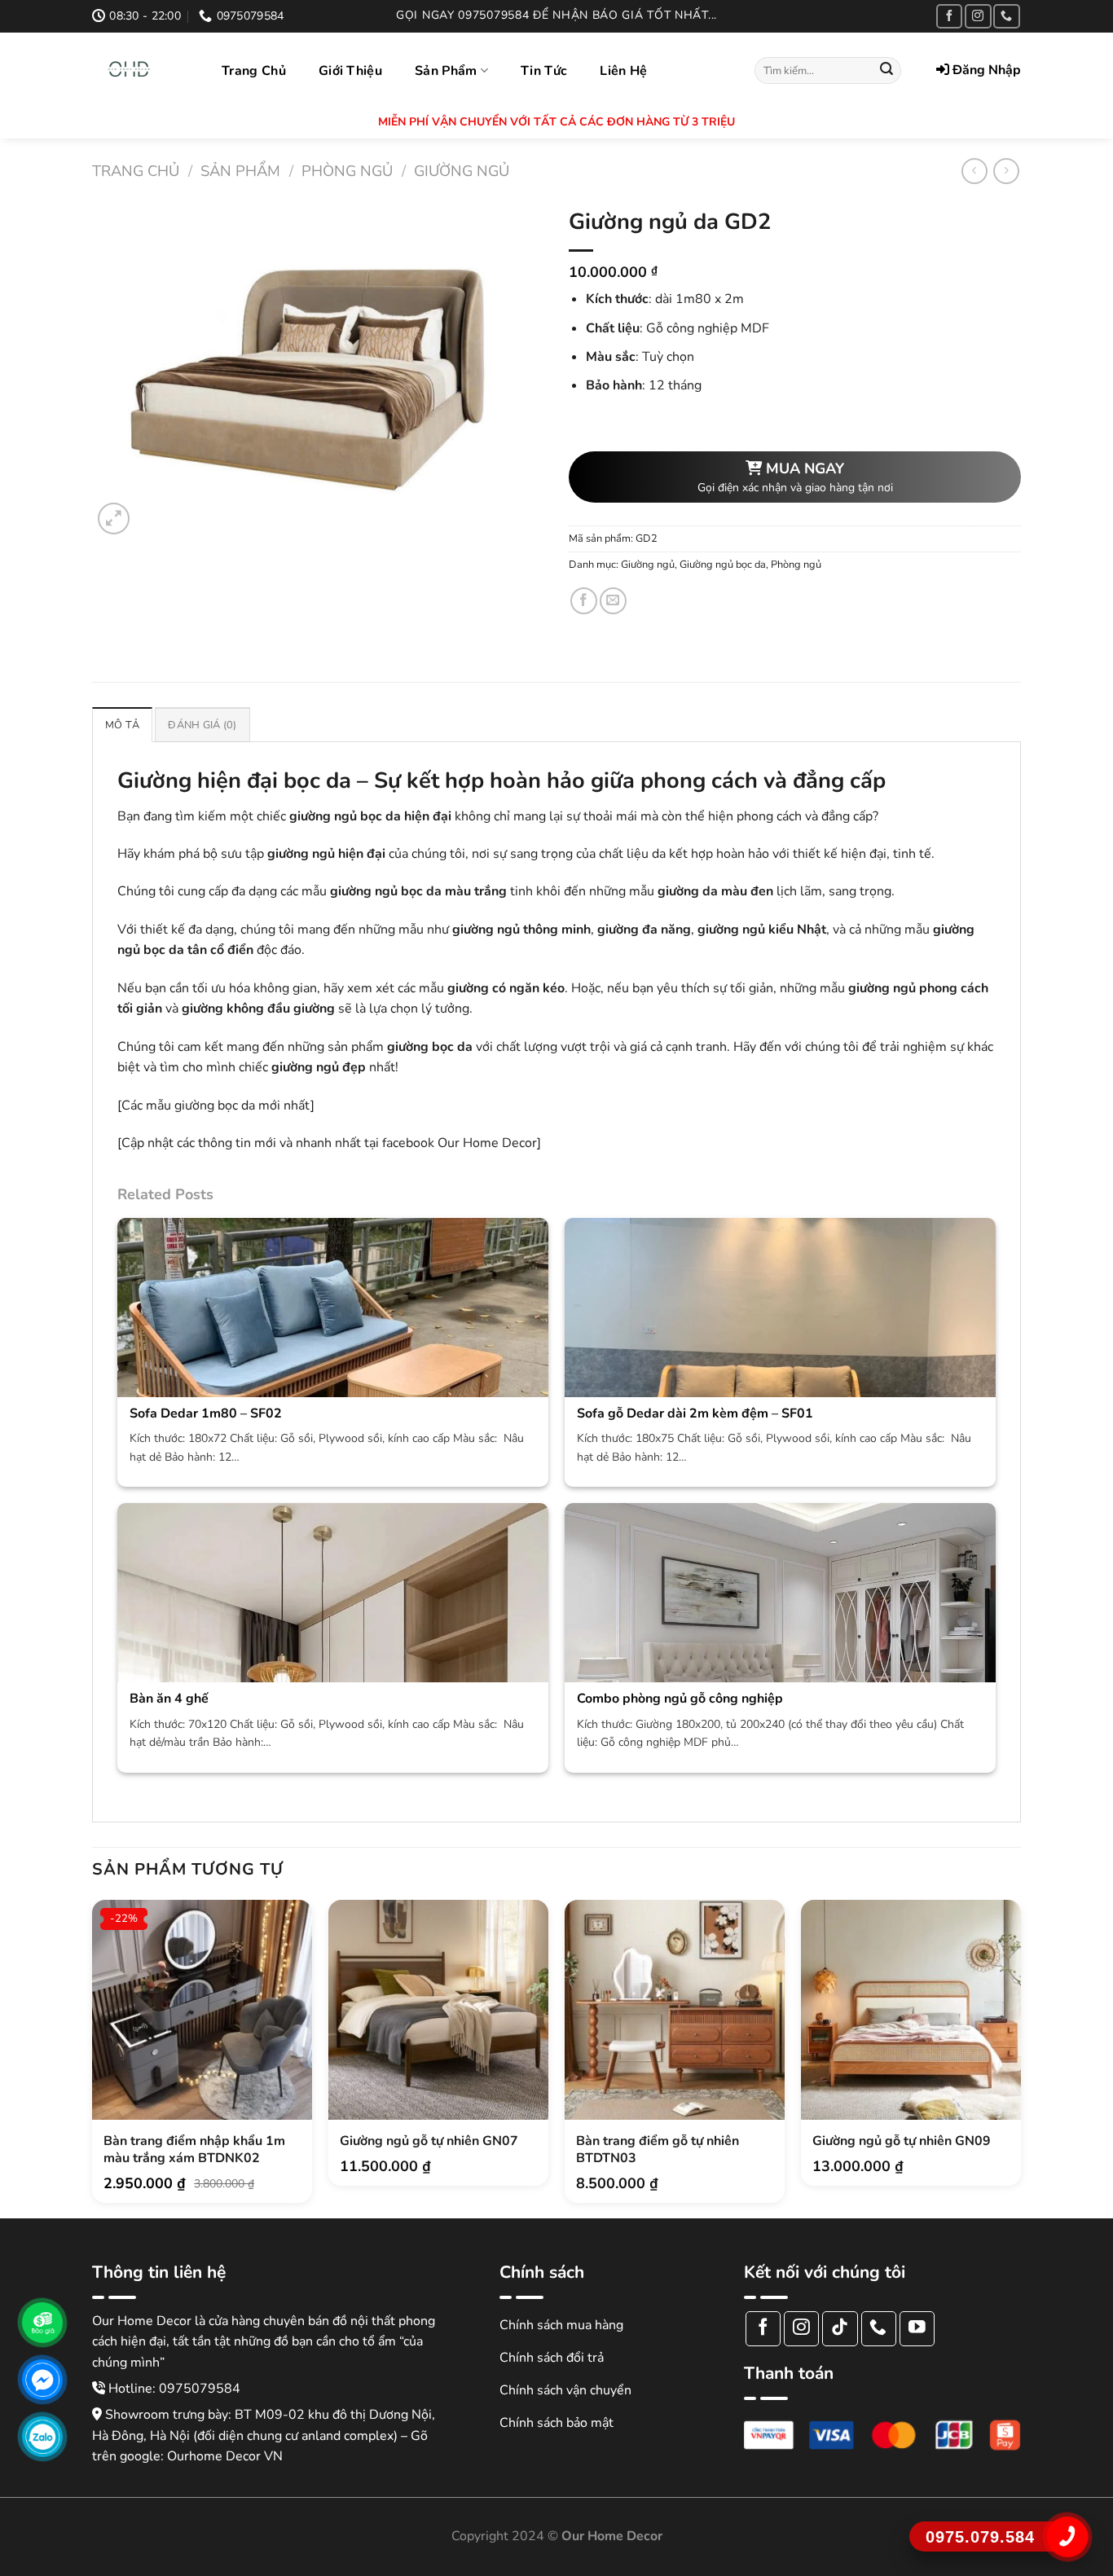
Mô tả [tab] (122, 725)
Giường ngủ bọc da (723, 565)
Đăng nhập (985, 70)
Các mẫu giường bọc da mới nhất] (218, 1106)
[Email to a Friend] (613, 601)
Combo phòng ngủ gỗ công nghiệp (680, 1699)
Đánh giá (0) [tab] (202, 725)
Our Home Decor (487, 1143)
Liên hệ (623, 71)
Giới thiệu (350, 71)
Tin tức (544, 71)
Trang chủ (254, 71)
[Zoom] (114, 519)
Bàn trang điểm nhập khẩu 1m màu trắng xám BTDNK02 (194, 2150)
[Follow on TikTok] (840, 2329)
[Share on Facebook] (584, 601)
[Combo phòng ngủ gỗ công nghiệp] (780, 1648)
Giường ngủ (462, 171)
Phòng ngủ (347, 171)
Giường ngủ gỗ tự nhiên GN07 (429, 2141)
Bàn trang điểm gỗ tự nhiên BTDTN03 (658, 2150)
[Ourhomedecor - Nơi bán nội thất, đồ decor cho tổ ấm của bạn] (145, 69)
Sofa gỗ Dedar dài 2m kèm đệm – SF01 (695, 1414)
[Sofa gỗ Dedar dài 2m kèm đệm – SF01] (780, 1378)
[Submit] (886, 71)
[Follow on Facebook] (949, 16)
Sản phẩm (446, 71)
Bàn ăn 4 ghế (169, 1699)
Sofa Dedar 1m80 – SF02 (206, 1414)
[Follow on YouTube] (917, 2329)
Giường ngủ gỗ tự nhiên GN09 (902, 2141)
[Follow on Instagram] (978, 16)
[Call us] (1006, 16)
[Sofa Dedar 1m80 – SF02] (333, 1378)
